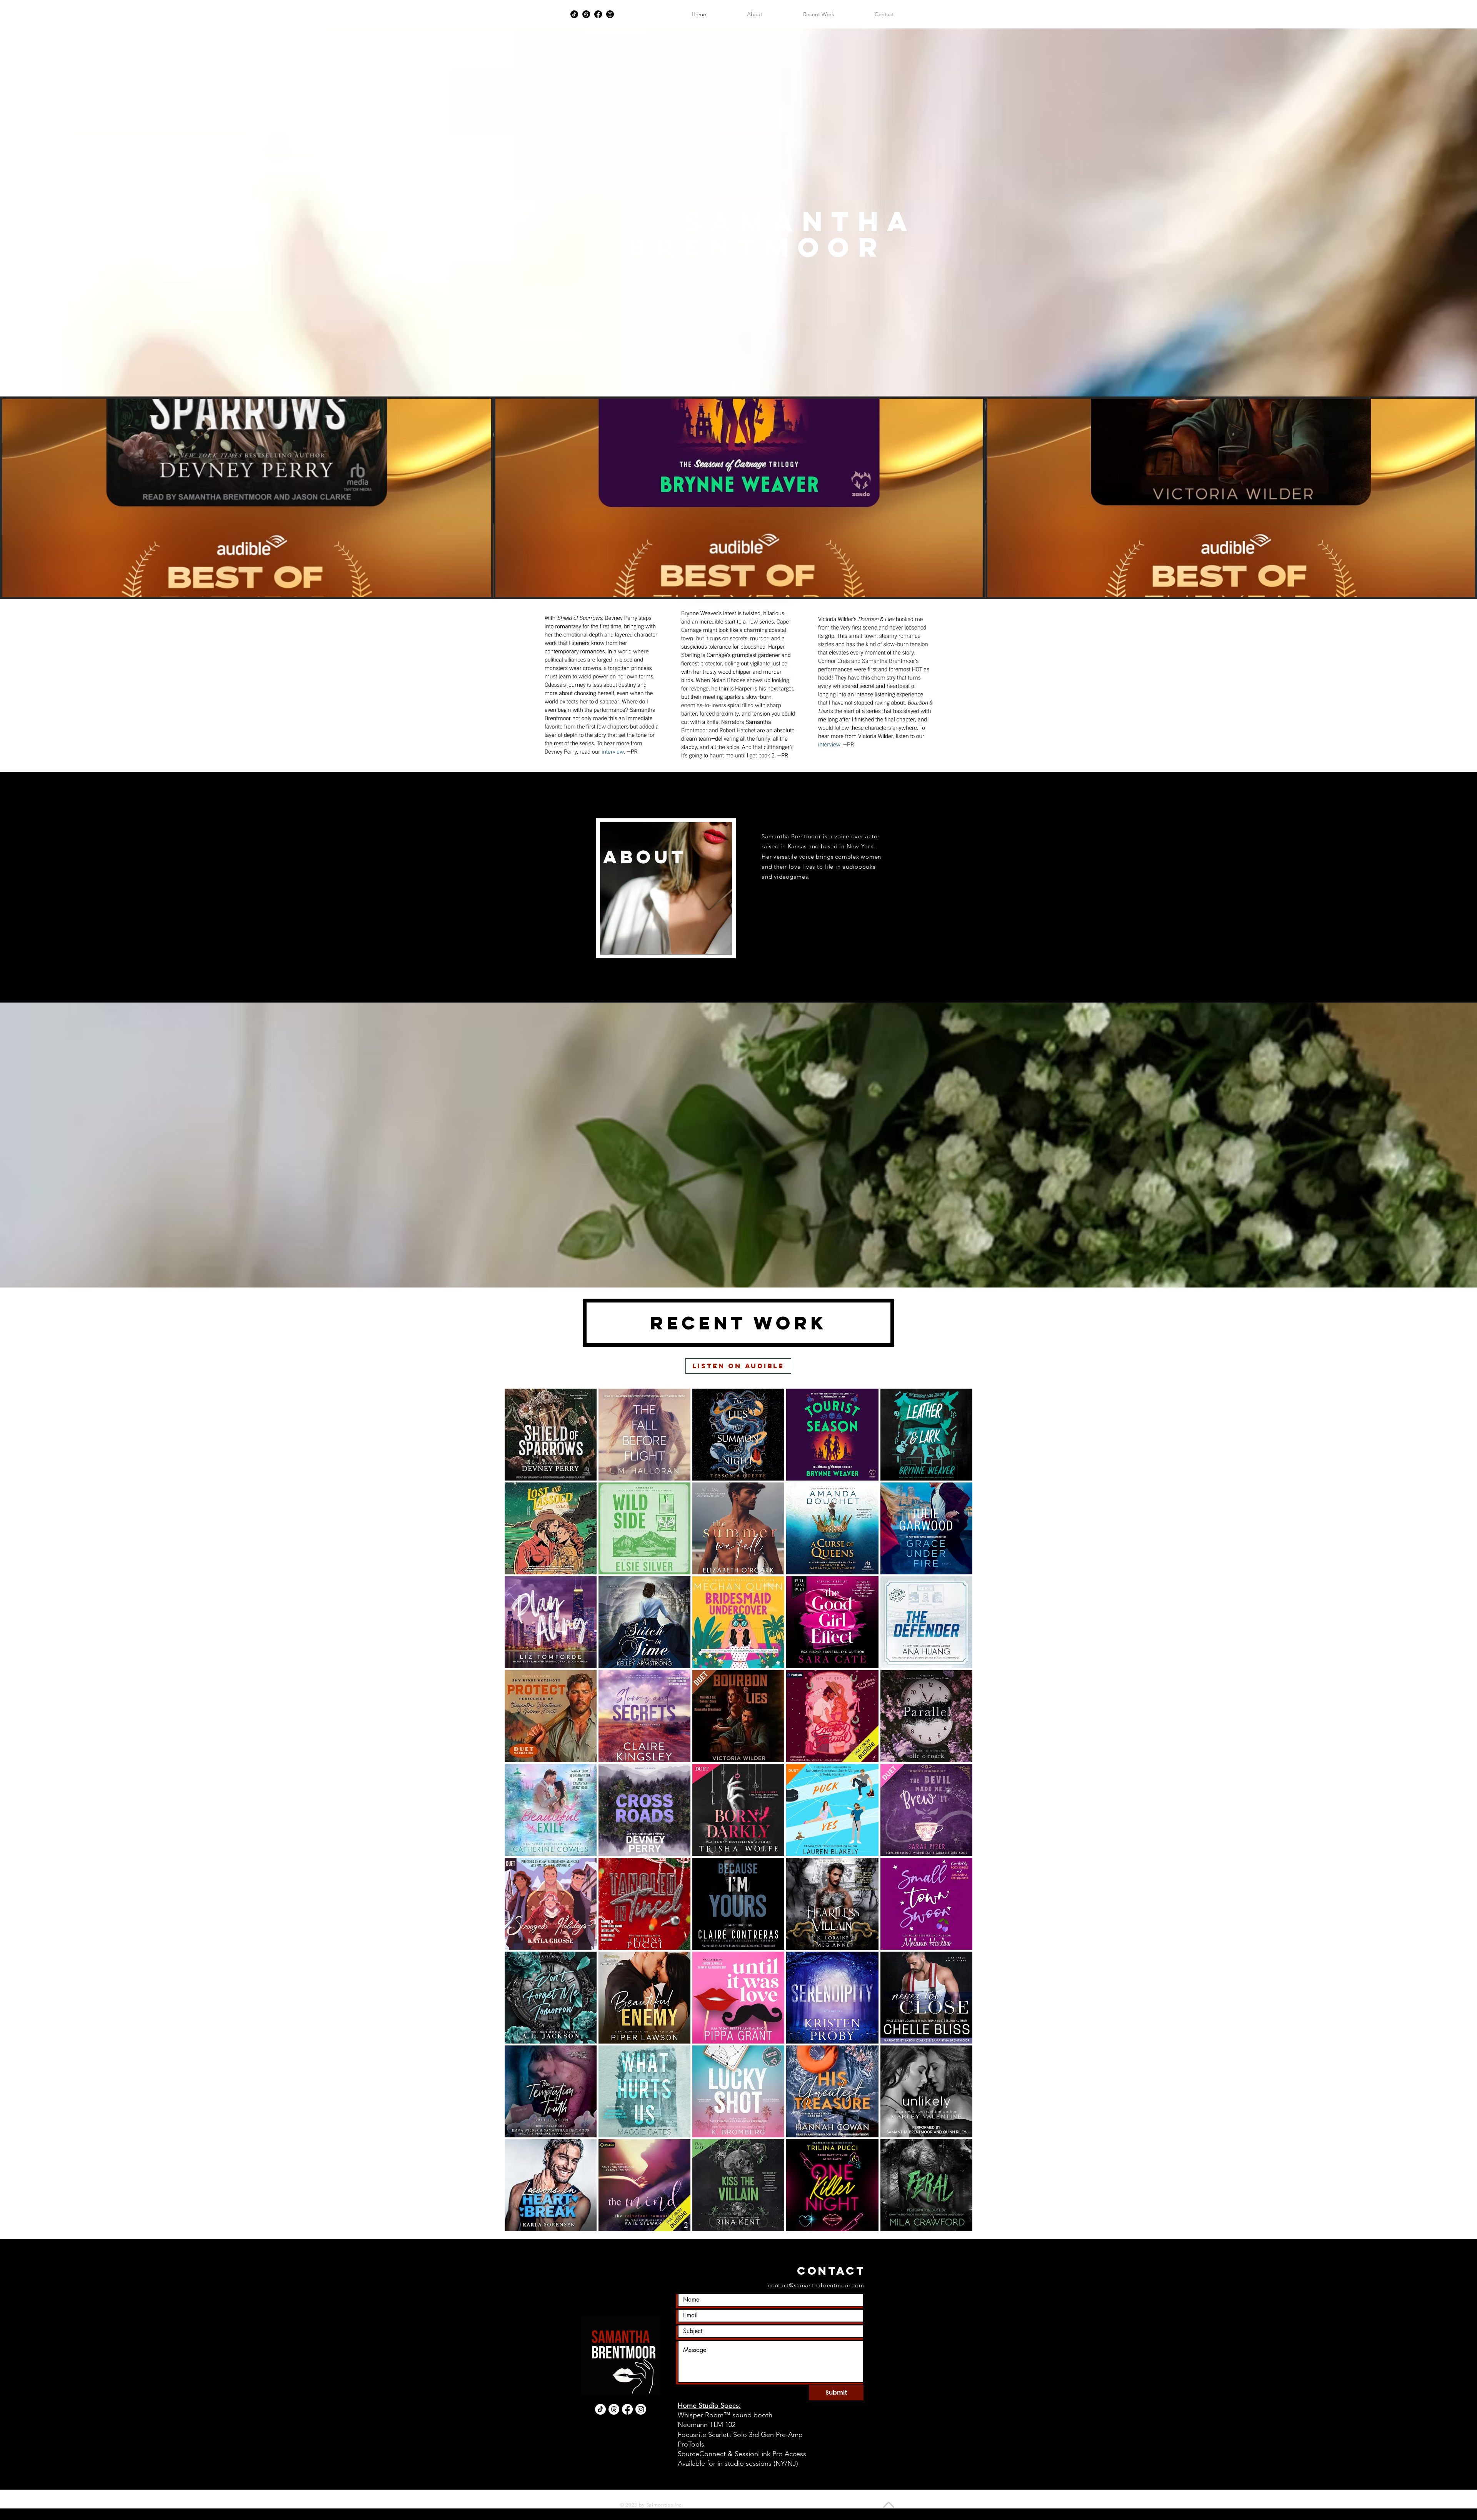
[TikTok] (574, 14)
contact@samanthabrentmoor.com (816, 2285)
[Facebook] (598, 14)
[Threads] (586, 14)
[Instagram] (610, 14)
